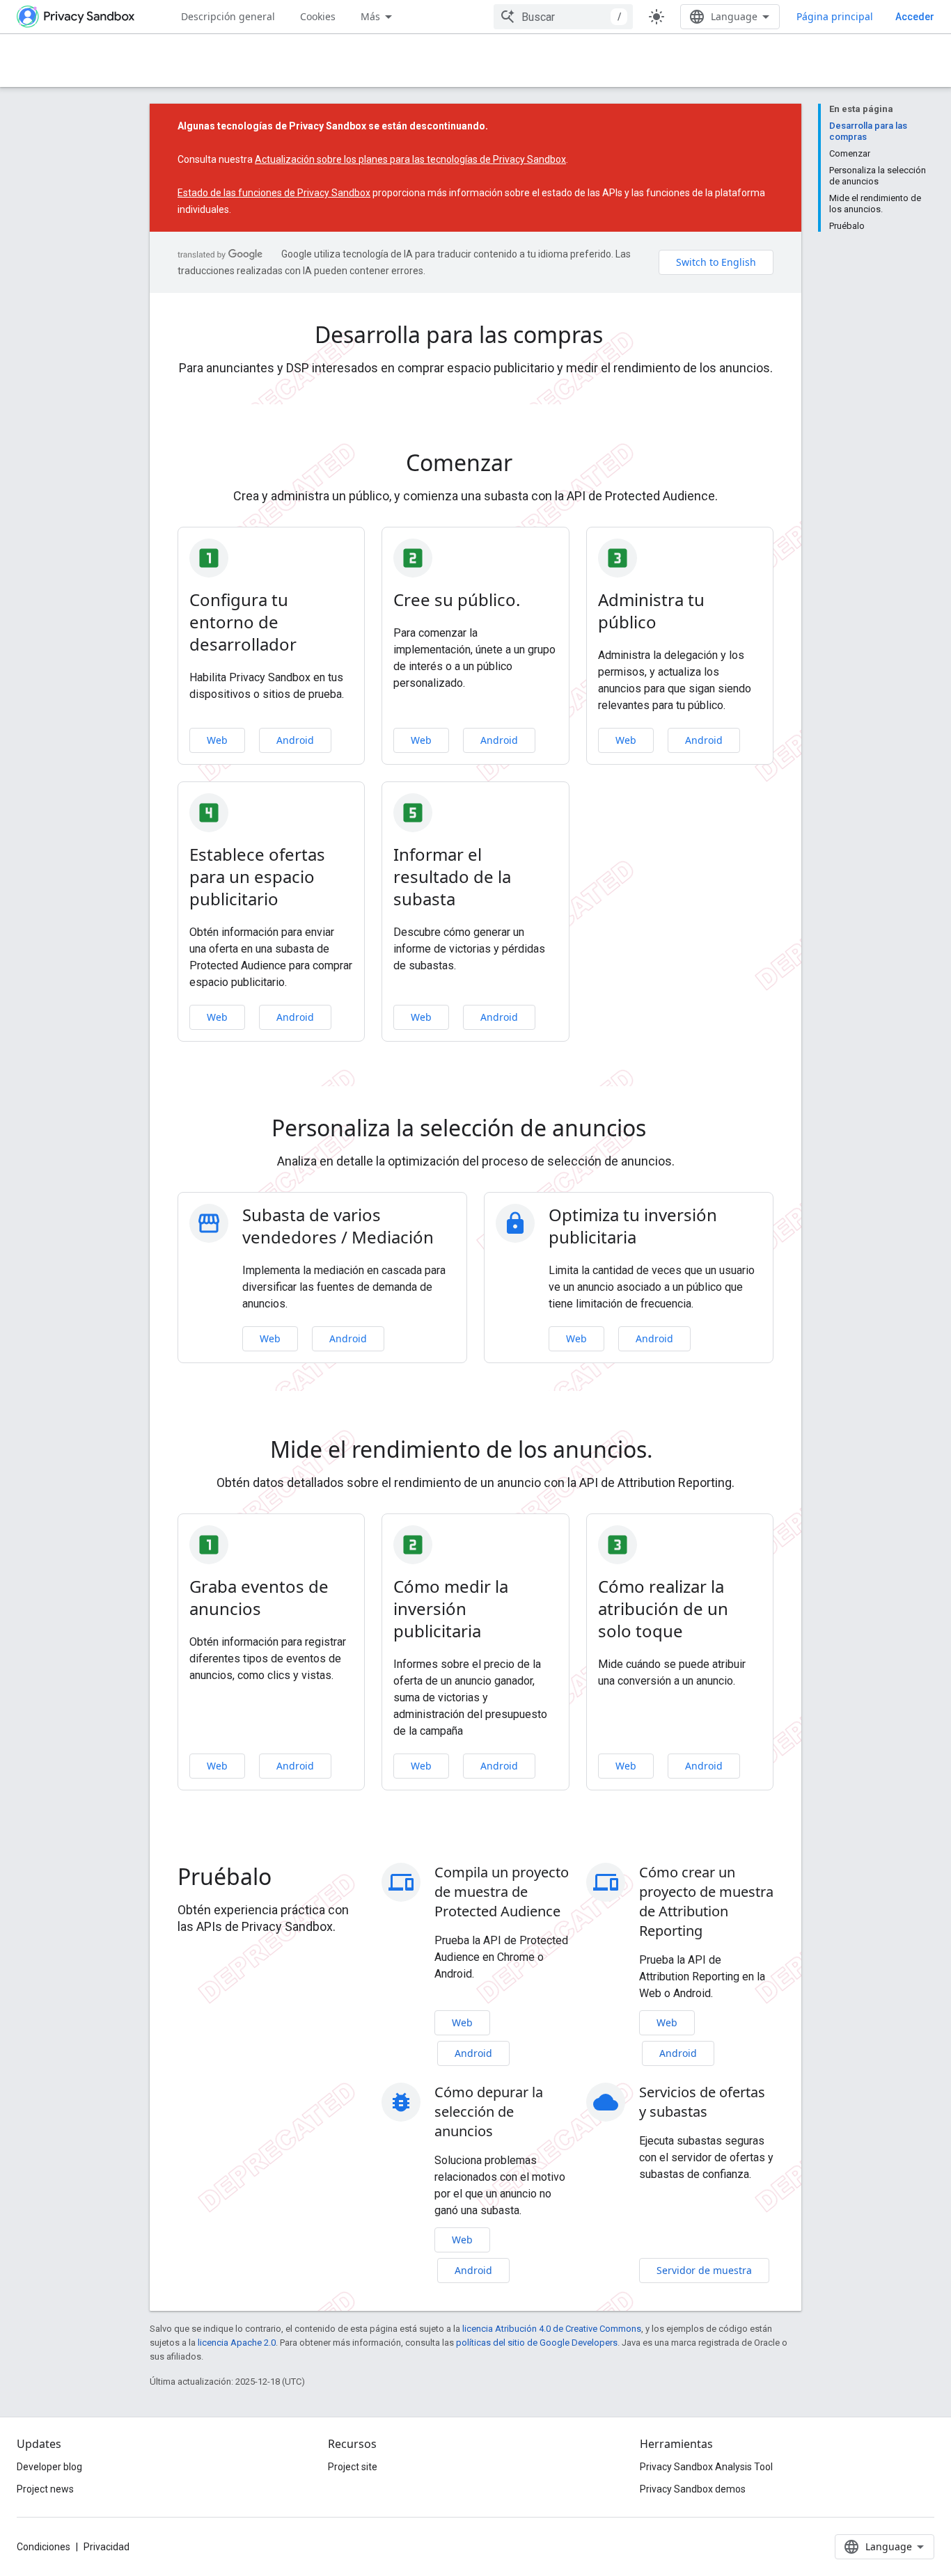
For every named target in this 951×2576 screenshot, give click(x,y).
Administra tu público (651, 611)
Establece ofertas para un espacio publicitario (257, 877)
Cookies (318, 16)
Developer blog (49, 2467)
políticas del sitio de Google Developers (537, 2343)
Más (370, 16)
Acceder (915, 17)
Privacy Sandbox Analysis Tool (706, 2467)
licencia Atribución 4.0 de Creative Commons (552, 2329)
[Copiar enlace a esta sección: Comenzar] (532, 465)
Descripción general (228, 16)
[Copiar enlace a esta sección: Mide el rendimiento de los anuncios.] (667, 1452)
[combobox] (563, 17)
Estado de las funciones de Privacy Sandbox (274, 193)
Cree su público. (457, 600)
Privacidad (107, 2547)
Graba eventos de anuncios (259, 1598)
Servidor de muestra (704, 2270)
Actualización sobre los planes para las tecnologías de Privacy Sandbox (410, 159)
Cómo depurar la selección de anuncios (489, 2112)
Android (295, 740)
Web (217, 740)
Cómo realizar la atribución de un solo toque (663, 1609)
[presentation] (476, 335)
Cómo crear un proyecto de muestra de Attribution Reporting (706, 1901)
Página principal (835, 16)
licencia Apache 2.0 (237, 2343)
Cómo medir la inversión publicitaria (451, 1609)
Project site (353, 2467)
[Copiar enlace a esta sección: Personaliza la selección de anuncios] (666, 1130)
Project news (45, 2489)
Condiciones (44, 2547)
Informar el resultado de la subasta (452, 877)
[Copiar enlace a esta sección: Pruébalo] (291, 1879)
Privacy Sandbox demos (693, 2489)
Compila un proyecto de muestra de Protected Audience (502, 1892)
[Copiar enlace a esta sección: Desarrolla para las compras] (622, 337)
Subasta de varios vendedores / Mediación (338, 1226)
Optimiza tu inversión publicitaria (633, 1226)
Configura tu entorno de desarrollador (243, 622)
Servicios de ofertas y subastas (702, 2102)
